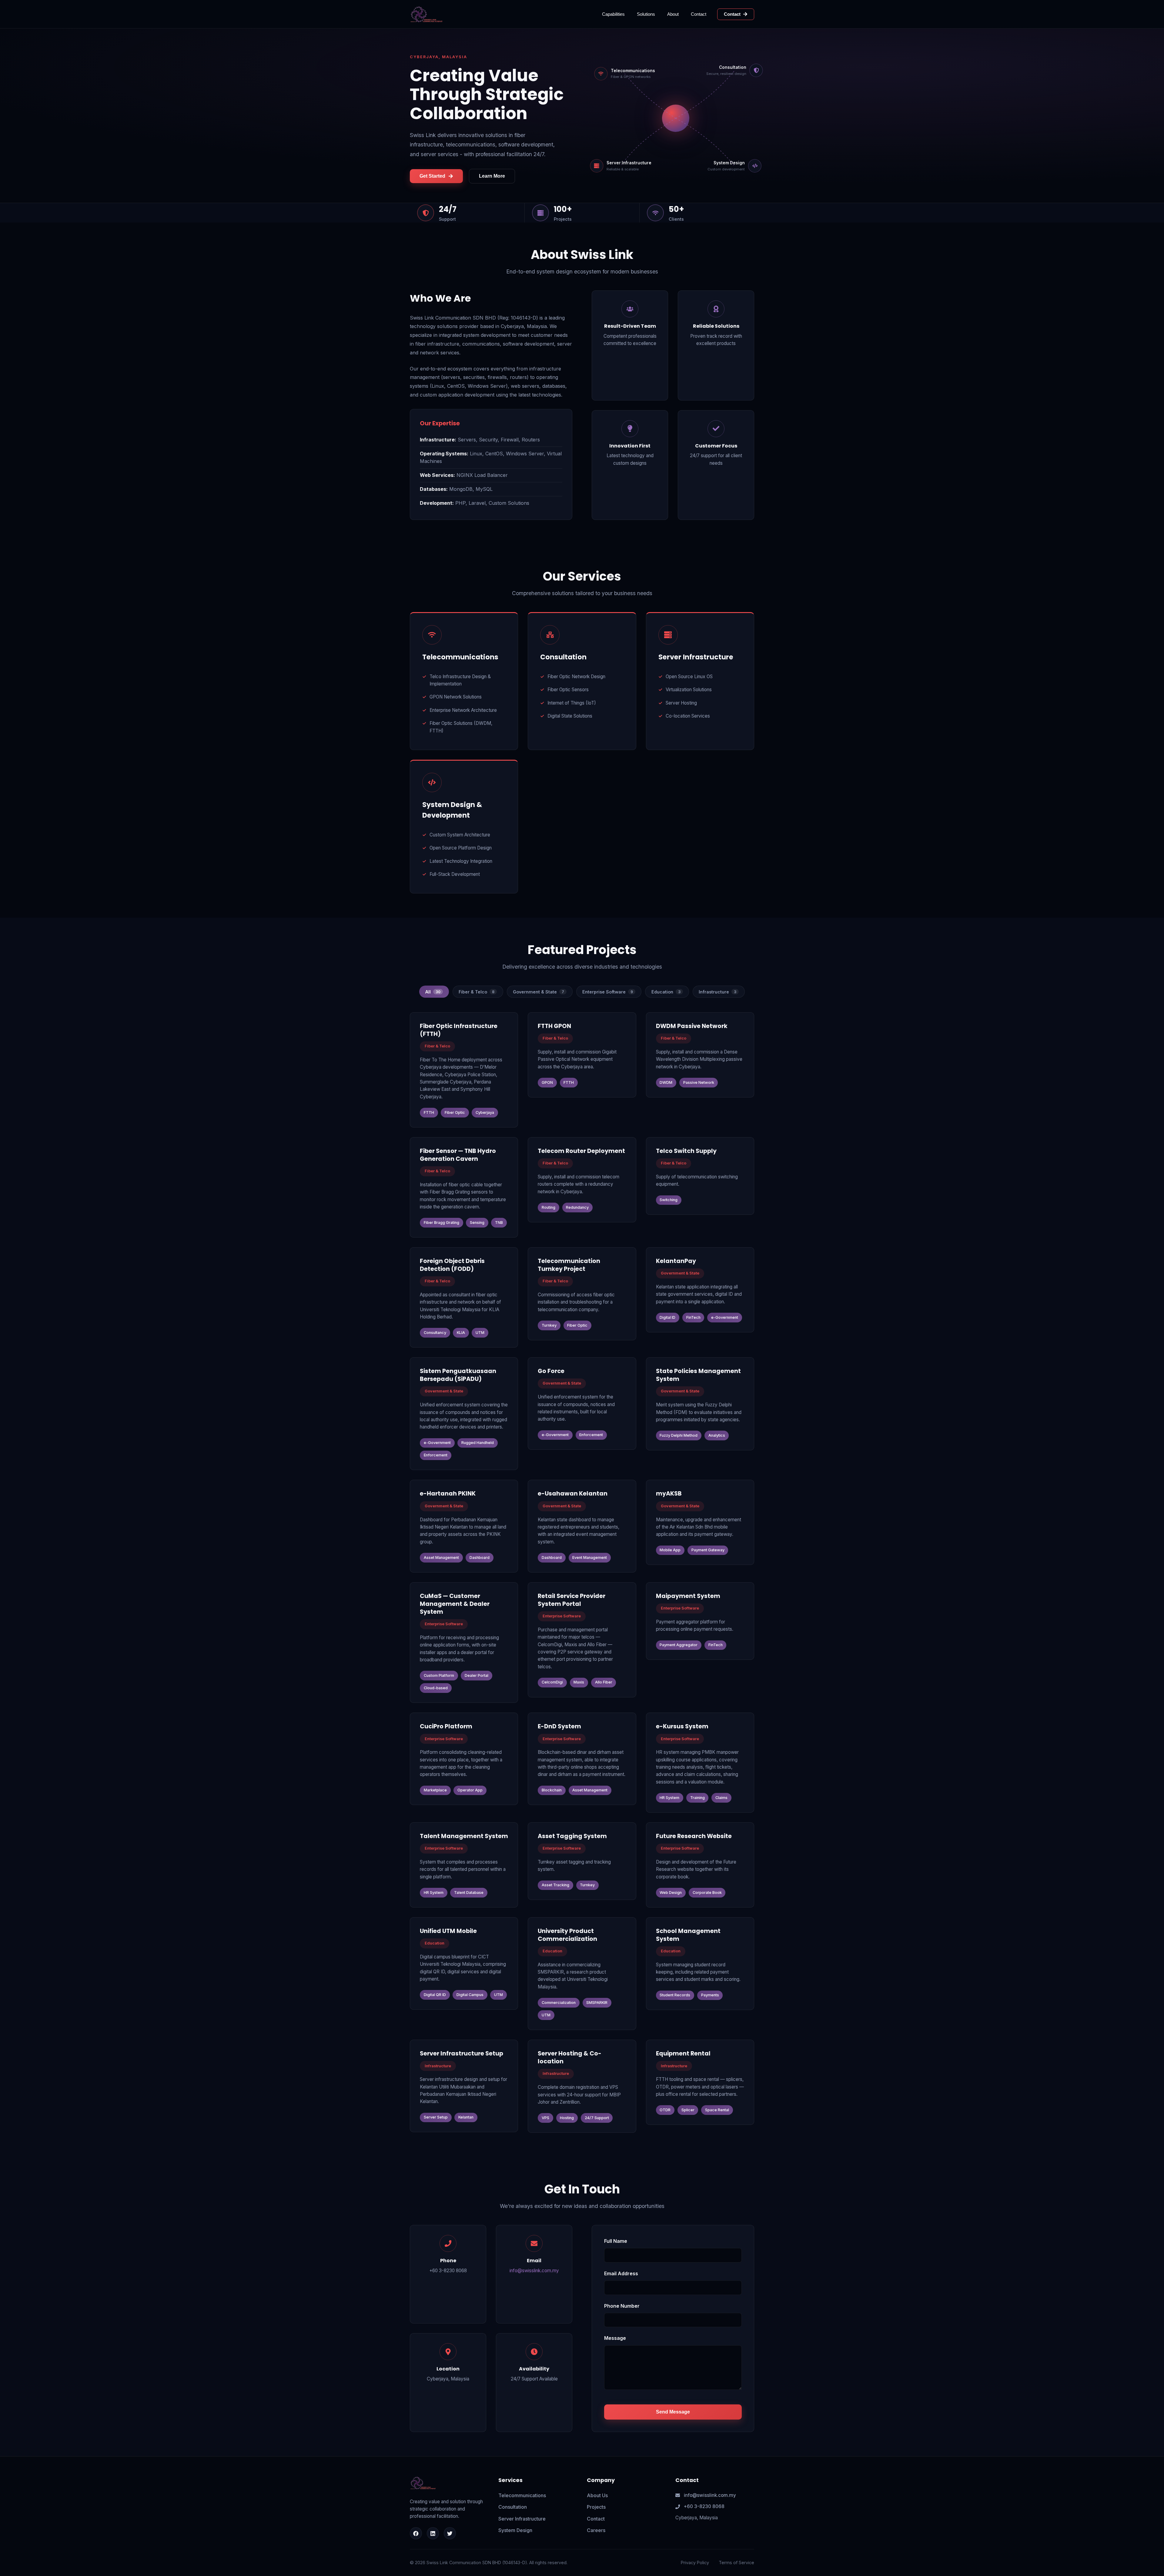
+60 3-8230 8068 (704, 2506)
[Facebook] (416, 2533)
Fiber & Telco (477, 992)
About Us (597, 2495)
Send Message (673, 2412)
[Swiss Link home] (426, 14)
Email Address (621, 2273)
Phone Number (622, 2306)
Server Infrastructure (522, 2519)
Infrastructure (717, 992)
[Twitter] (450, 2533)
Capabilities (613, 14)
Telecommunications (522, 2495)
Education (666, 992)
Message (615, 2338)
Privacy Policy (695, 2563)
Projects (596, 2507)
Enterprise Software (608, 992)
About (673, 14)
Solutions (646, 14)
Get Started (432, 176)
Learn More (492, 176)
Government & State (539, 992)
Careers (596, 2530)
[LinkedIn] (433, 2533)
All (433, 992)
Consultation (513, 2507)
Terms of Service (736, 2563)
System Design (515, 2530)
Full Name (616, 2241)
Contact (699, 14)
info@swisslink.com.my (534, 2271)
